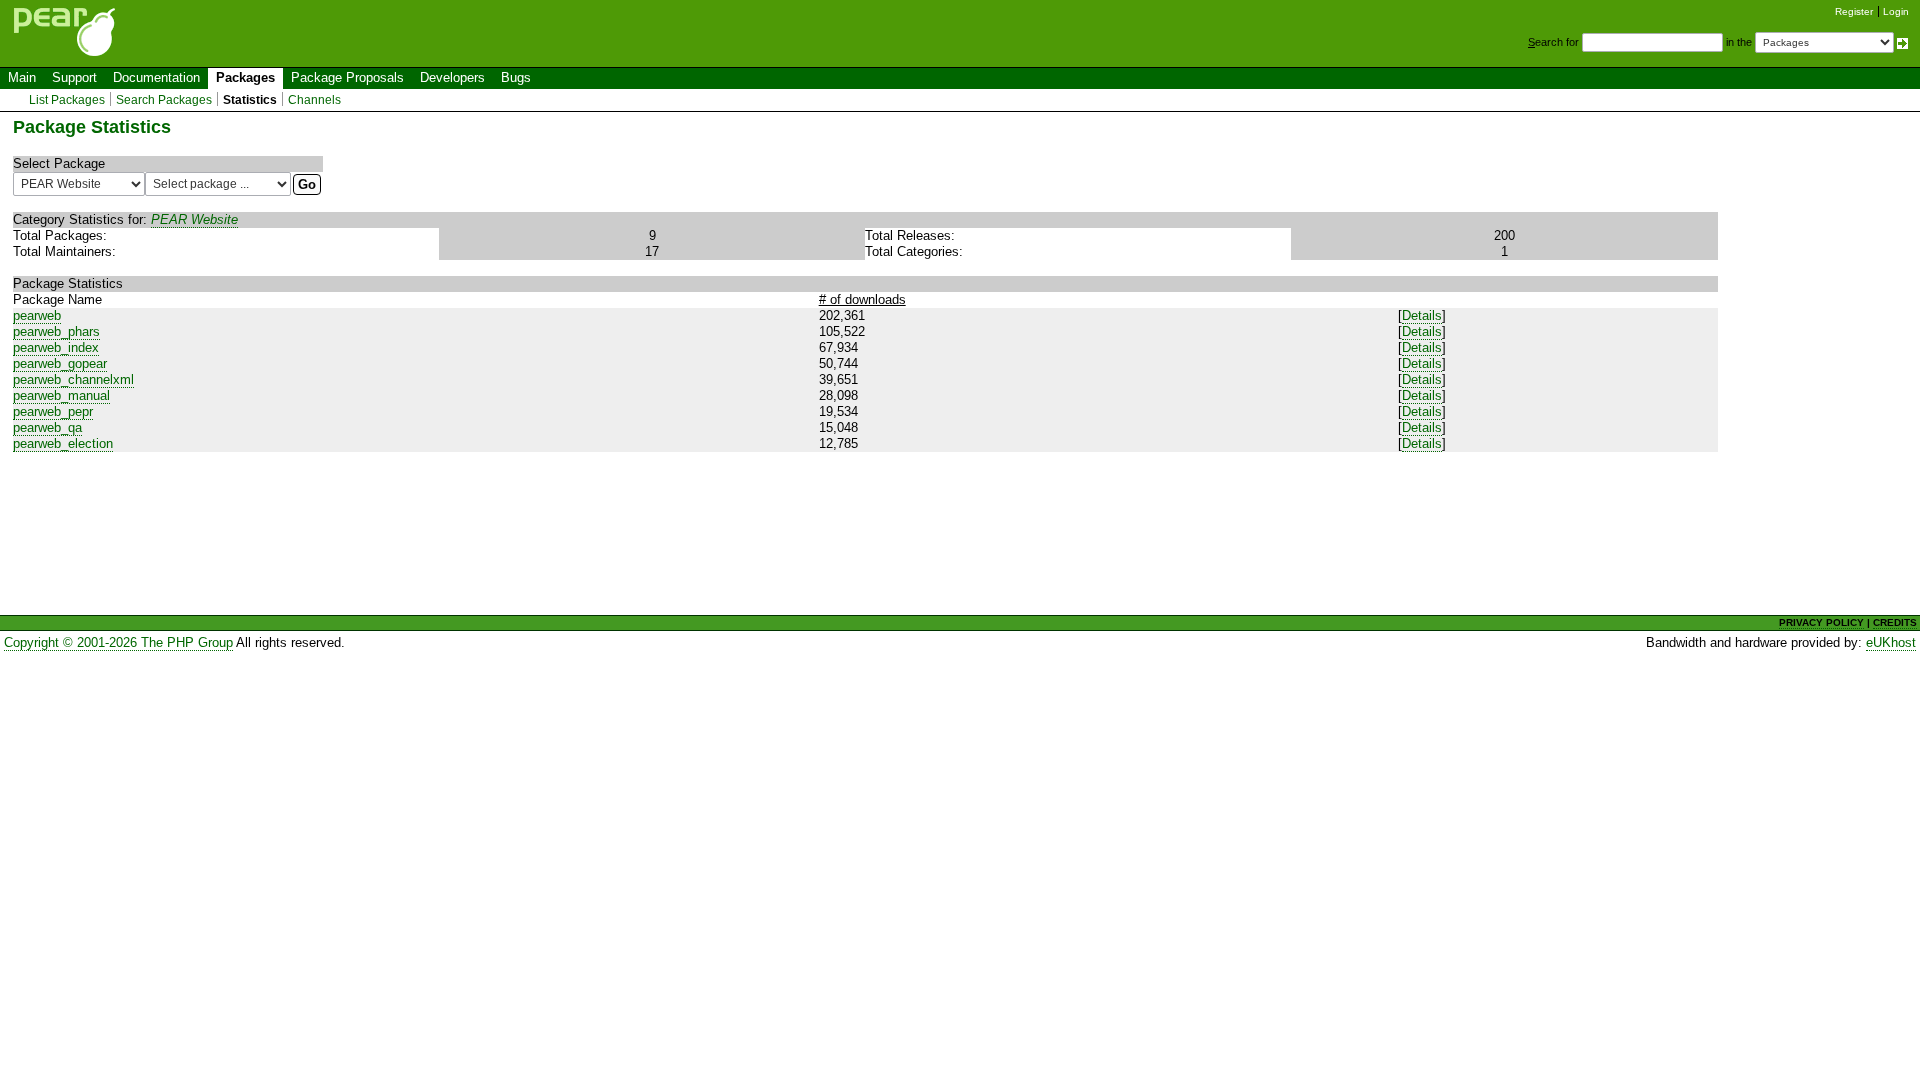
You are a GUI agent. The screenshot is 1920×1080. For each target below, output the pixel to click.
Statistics (250, 100)
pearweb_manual (61, 395)
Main (22, 77)
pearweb (37, 315)
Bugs (516, 77)
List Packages (67, 100)
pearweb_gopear (60, 363)
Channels (314, 100)
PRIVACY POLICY (1821, 622)
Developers (452, 77)
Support (74, 77)
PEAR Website (194, 219)
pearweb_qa (47, 427)
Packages (245, 77)
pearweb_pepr (53, 411)
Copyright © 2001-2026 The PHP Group (118, 642)
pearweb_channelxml (73, 379)
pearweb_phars (56, 331)
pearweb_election (63, 443)
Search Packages (164, 100)
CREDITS (1895, 622)
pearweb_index (56, 347)
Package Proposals (347, 77)
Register (1854, 11)
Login (1896, 11)
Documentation (156, 77)
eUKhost (1891, 642)
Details (1422, 315)
